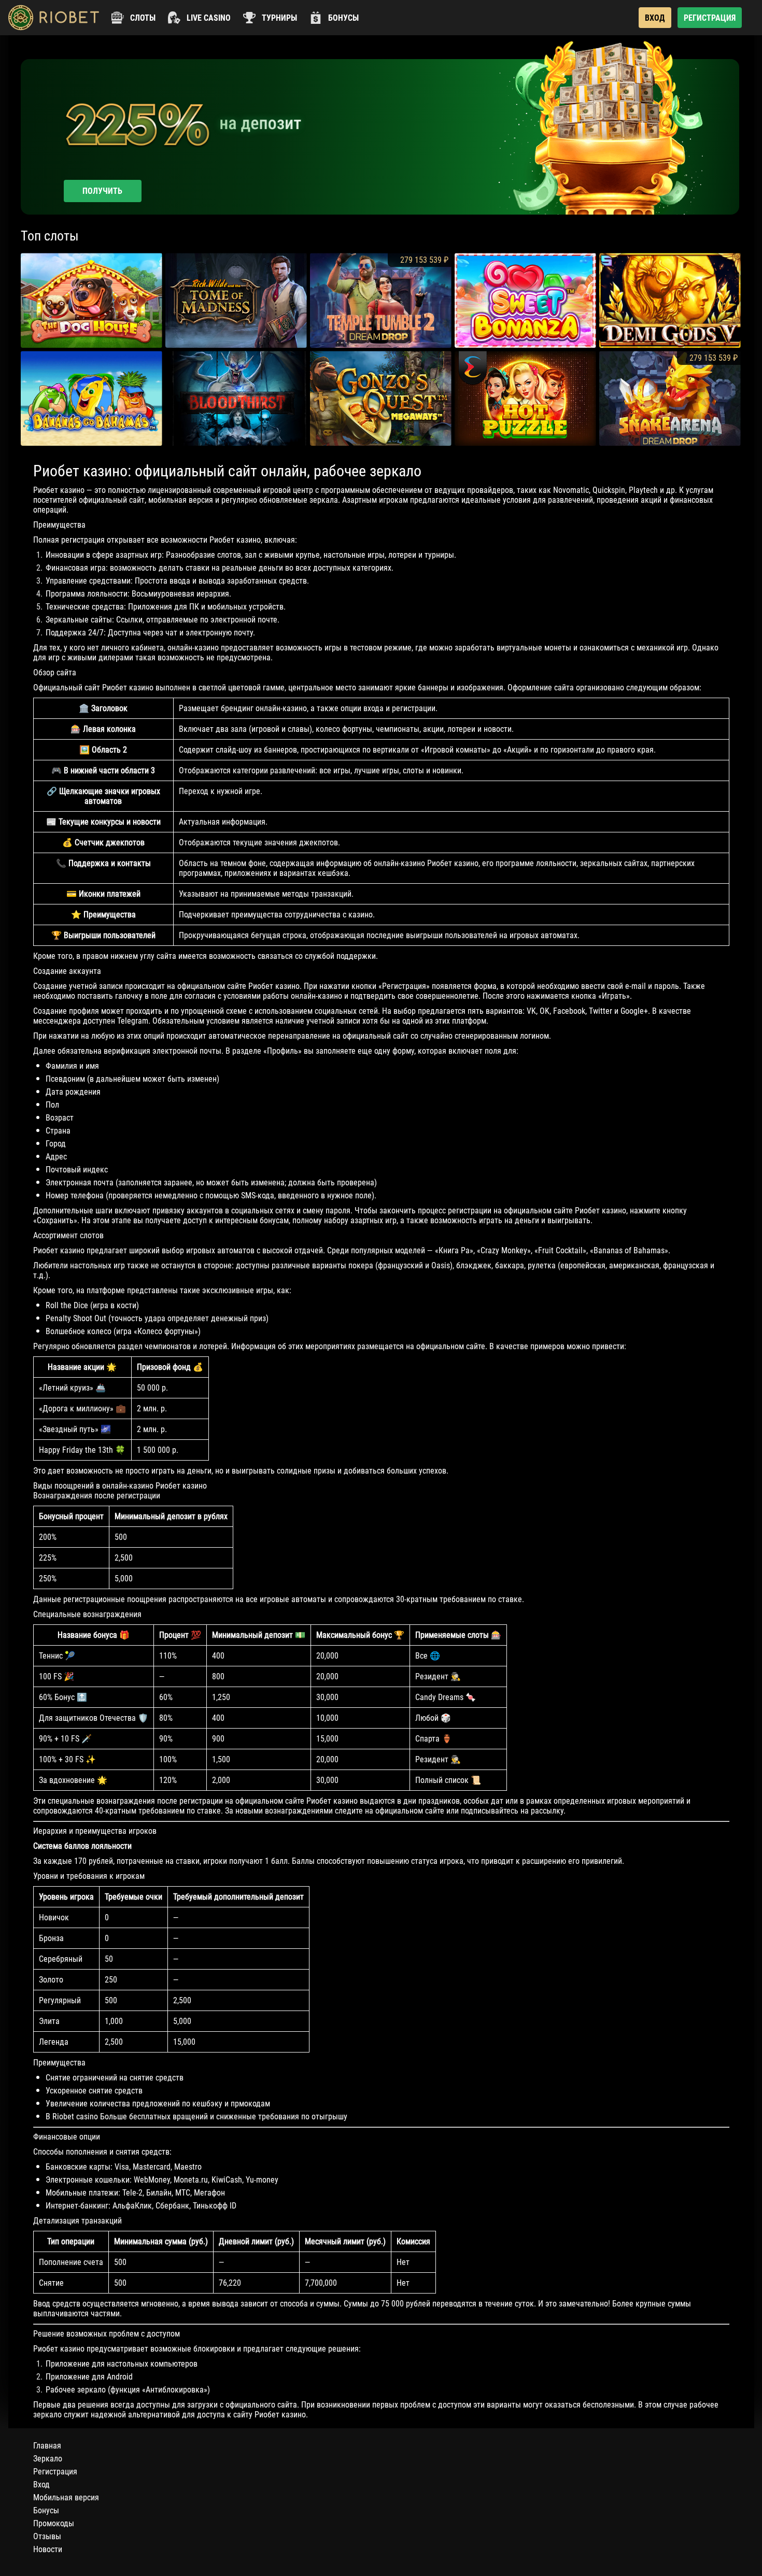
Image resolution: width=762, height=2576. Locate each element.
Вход (41, 2485)
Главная (47, 2446)
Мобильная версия (66, 2497)
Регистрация (55, 2472)
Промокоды (54, 2523)
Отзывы (47, 2536)
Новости (48, 2549)
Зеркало (48, 2459)
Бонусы (46, 2510)
